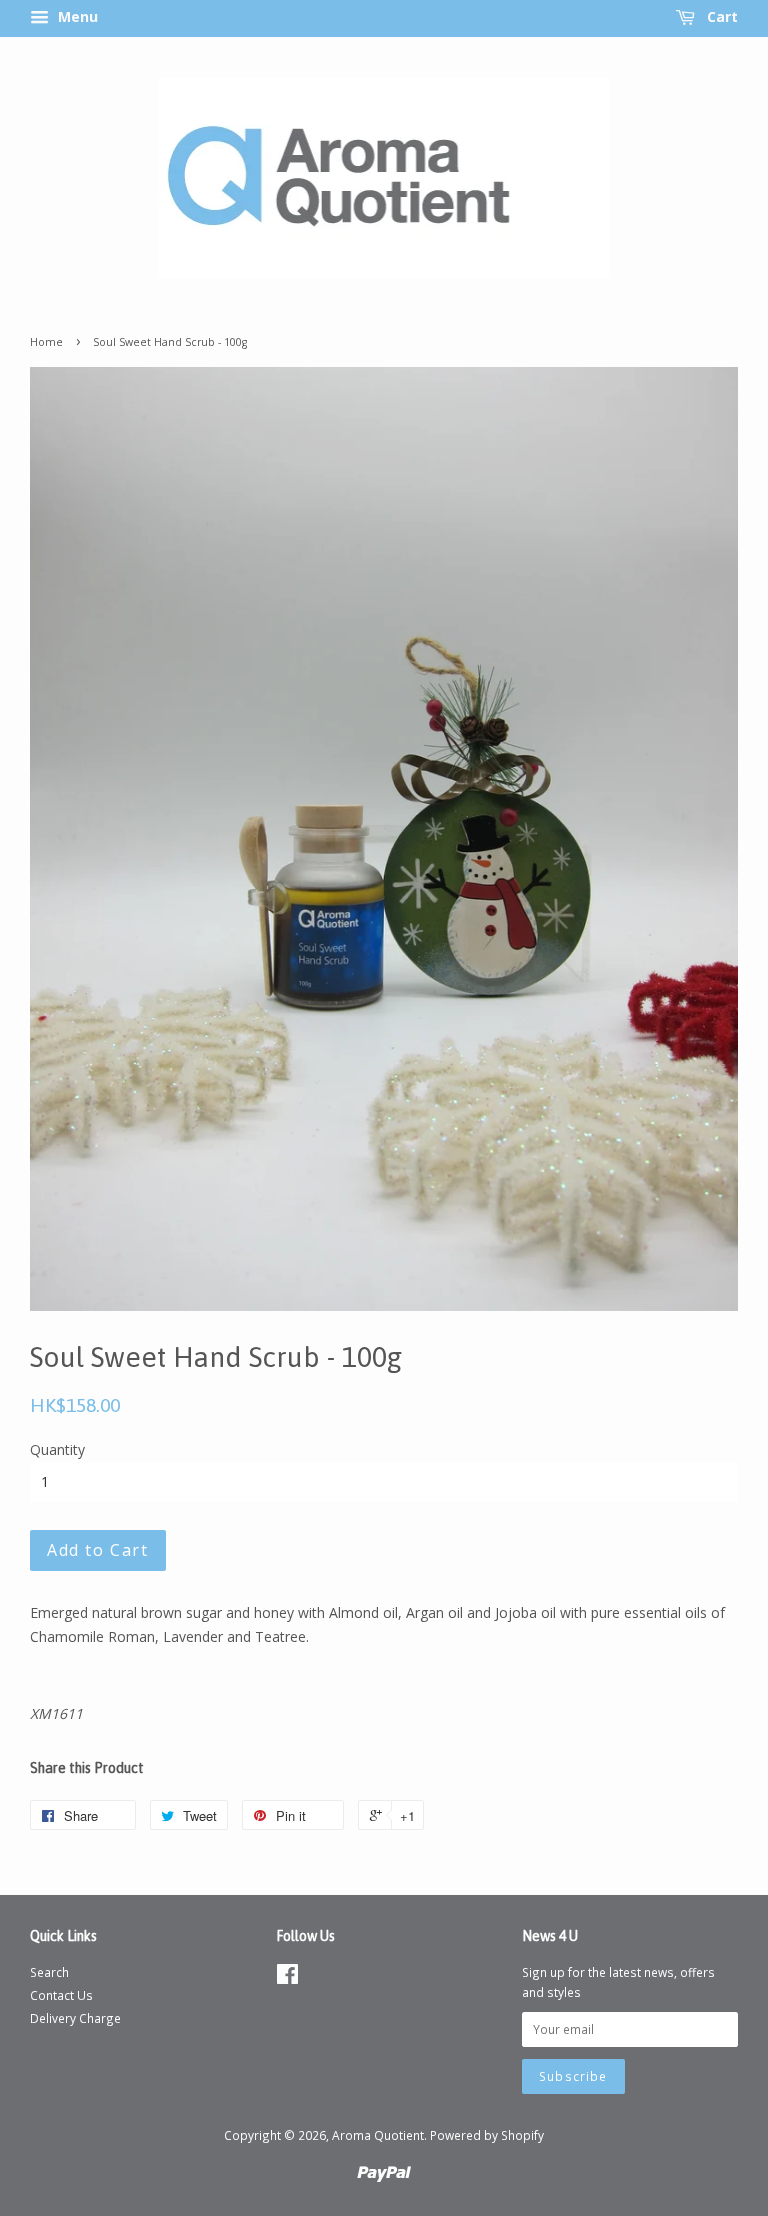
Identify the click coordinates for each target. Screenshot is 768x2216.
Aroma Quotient (378, 2135)
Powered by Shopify (487, 2135)
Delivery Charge (75, 2018)
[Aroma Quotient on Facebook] (287, 1978)
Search (49, 1972)
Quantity (57, 1449)
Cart (720, 16)
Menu (76, 16)
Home (46, 342)
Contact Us (61, 1995)
